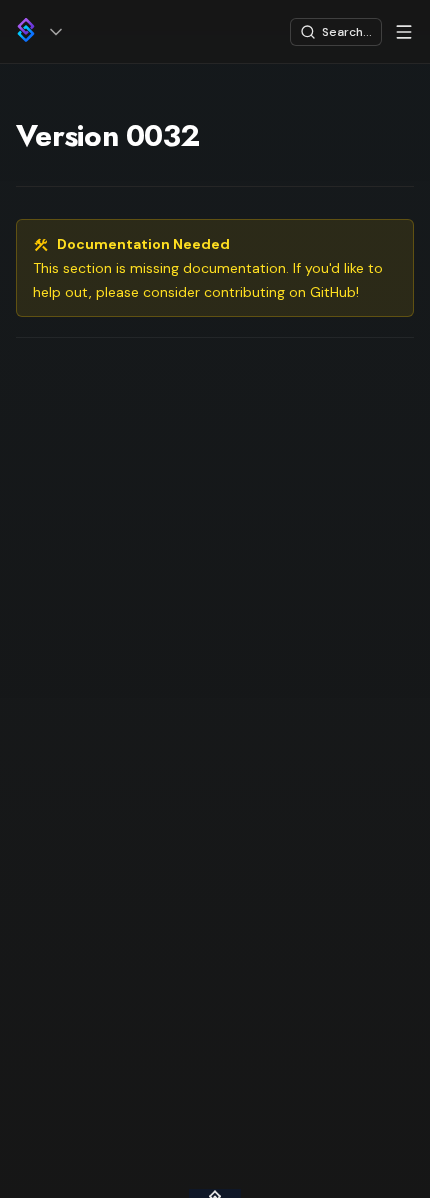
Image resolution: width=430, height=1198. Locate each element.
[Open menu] (404, 32)
